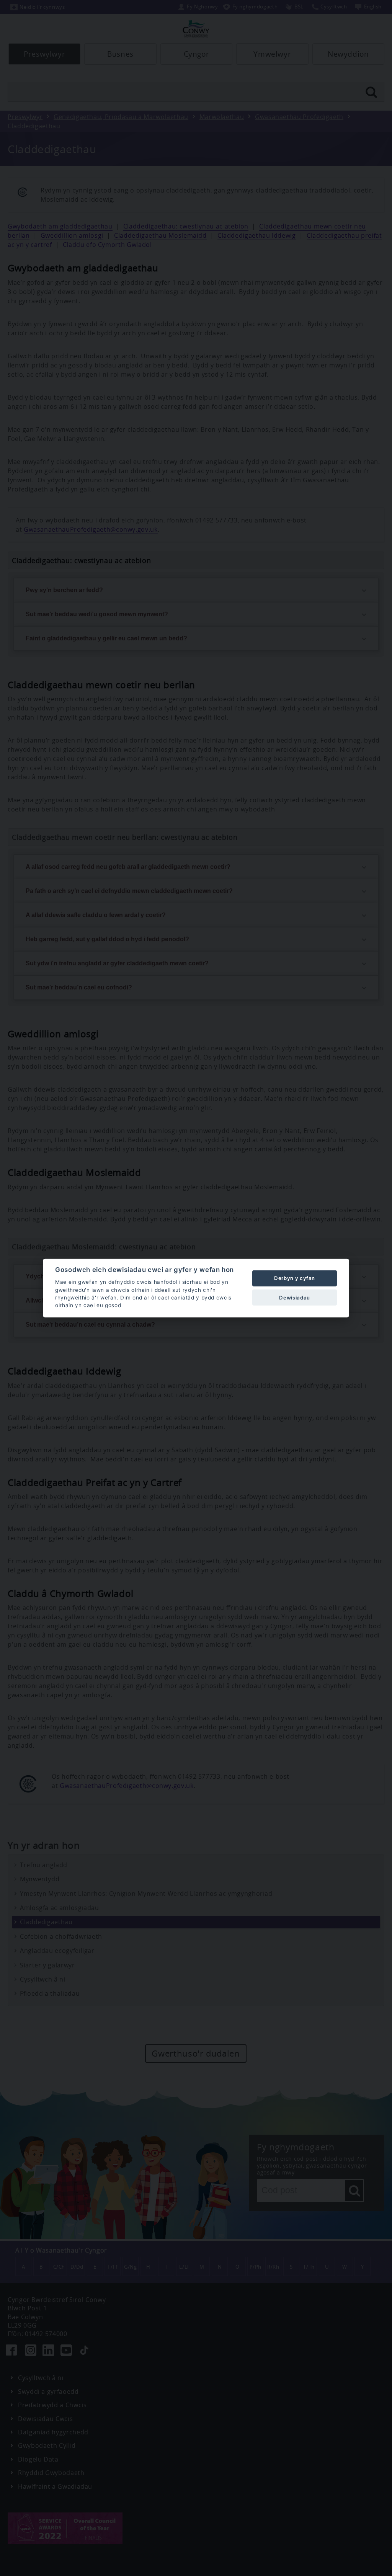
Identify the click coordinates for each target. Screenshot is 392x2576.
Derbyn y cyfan (295, 1278)
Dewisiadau (294, 1297)
